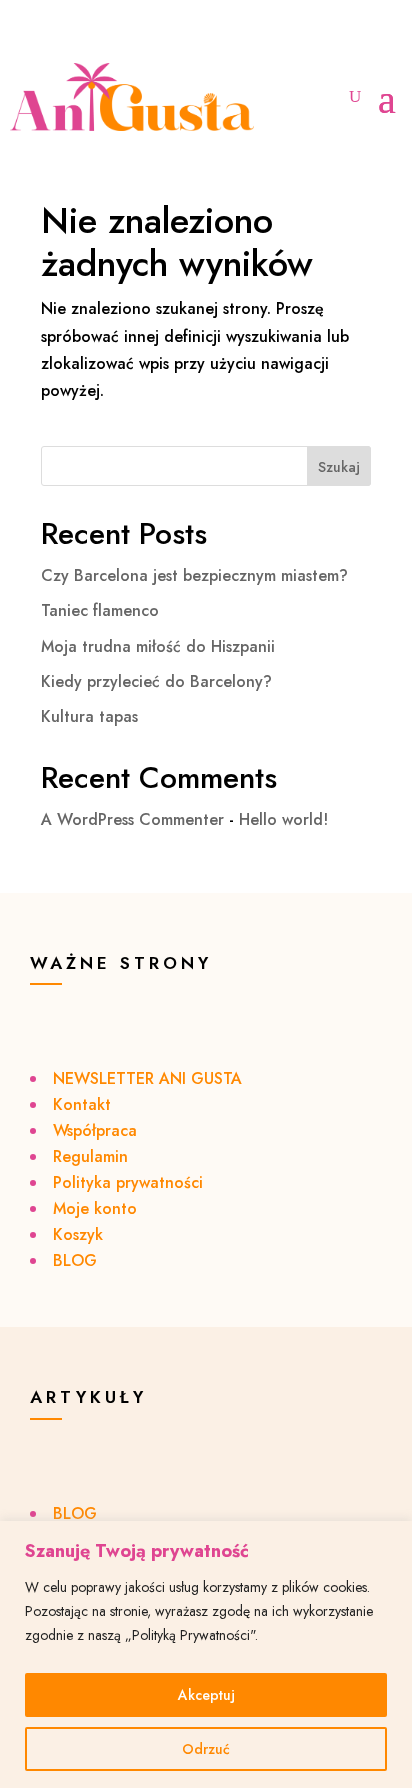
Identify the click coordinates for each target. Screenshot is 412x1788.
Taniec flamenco (100, 610)
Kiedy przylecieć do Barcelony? (156, 681)
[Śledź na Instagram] (30, 38)
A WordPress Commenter (132, 819)
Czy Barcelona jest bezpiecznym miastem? (194, 575)
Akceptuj (206, 1695)
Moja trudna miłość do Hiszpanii (158, 646)
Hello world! (283, 819)
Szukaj (339, 467)
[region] (206, 1654)
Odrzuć (206, 1749)
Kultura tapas (89, 716)
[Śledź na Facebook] (70, 38)
